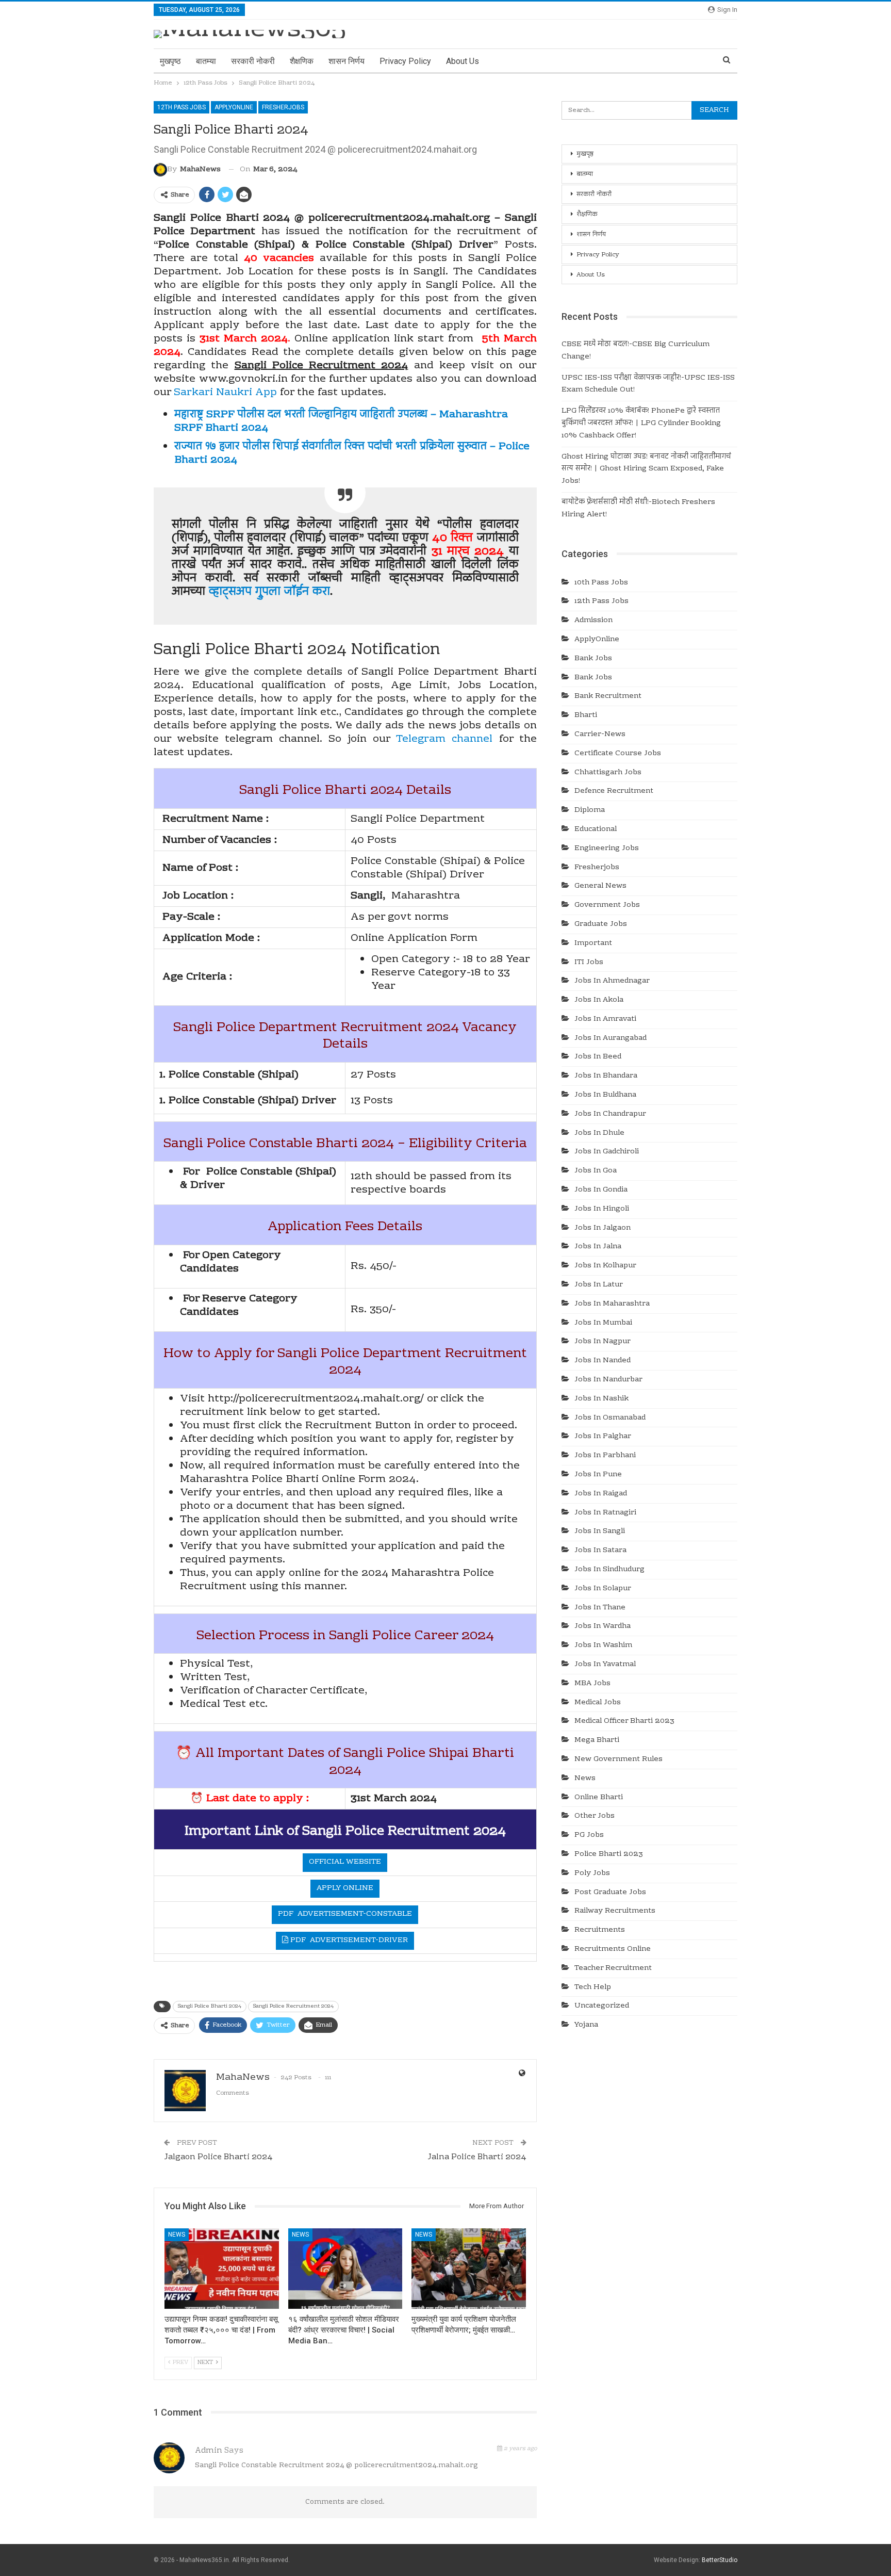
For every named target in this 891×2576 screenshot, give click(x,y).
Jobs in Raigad (601, 1494)
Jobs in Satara (600, 1551)
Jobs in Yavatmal (605, 1665)
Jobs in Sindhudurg (609, 1570)
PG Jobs (589, 1835)
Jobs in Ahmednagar (612, 981)
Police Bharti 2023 (609, 1854)
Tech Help (593, 1987)
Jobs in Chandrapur (610, 1114)
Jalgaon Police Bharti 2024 (218, 2157)
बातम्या (206, 61)
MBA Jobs (592, 1684)
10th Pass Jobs (601, 583)
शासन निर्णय (346, 61)
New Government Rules (618, 1759)
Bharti (586, 715)
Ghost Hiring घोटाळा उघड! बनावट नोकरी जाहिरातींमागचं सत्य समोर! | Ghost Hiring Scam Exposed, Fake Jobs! (646, 469)
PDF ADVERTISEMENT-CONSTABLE (345, 1914)
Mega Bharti (597, 1740)
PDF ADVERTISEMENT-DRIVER (348, 1941)
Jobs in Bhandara (606, 1076)
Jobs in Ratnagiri (605, 1513)
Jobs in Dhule (599, 1133)
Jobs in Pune (598, 1475)
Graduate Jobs (601, 924)
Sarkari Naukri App (225, 393)
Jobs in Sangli (600, 1531)
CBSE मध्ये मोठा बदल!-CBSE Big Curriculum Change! (636, 351)
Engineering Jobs (607, 849)
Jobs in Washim (603, 1645)
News (177, 2235)
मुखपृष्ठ (170, 61)
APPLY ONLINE (345, 1888)
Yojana (586, 2025)
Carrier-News (600, 735)
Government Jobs (607, 905)
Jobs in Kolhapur (605, 1266)
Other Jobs (595, 1816)
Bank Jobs (593, 659)
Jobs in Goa (596, 1171)
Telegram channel (444, 739)
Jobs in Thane (600, 1608)
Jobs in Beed (598, 1057)
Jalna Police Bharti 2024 (477, 2157)
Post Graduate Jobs (610, 1893)
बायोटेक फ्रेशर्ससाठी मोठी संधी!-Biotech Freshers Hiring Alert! (638, 509)
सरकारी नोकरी (253, 61)
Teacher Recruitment (613, 1968)
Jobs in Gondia (601, 1190)
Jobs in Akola (599, 1000)
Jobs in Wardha (603, 1626)
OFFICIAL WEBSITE (345, 1862)
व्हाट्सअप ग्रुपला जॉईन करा (269, 592)
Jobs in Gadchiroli (607, 1152)
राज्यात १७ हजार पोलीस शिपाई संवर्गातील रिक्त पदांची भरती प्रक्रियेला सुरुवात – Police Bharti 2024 (352, 453)
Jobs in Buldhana (605, 1095)
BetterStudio (720, 2560)
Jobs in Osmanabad (610, 1418)
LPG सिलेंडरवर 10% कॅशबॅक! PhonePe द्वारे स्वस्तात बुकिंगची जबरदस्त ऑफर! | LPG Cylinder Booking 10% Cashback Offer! (641, 423)
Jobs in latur (599, 1285)
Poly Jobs (592, 1873)
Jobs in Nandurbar (608, 1380)
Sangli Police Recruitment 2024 (293, 2006)
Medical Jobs (598, 1703)
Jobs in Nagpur (603, 1342)
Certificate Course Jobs (618, 754)
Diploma (590, 810)
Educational (596, 829)
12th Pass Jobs (181, 107)
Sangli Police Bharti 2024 (210, 2006)
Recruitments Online (613, 1949)
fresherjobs (283, 107)
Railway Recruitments (615, 1911)
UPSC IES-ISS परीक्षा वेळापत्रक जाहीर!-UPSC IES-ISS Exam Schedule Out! (648, 384)
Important (593, 943)
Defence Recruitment (614, 791)
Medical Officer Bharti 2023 (624, 1721)
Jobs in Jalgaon (603, 1228)
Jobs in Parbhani (605, 1456)
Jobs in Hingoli (602, 1209)
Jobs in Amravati (605, 1019)
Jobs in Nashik (601, 1399)
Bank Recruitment (608, 696)
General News (600, 886)
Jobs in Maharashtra (612, 1304)
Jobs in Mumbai (603, 1323)
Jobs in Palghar (603, 1437)
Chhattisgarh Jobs (608, 773)
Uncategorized (602, 2006)
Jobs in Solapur (603, 1589)
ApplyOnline (234, 107)
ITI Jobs (589, 963)
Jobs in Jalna (598, 1247)
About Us (463, 61)
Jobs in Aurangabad (610, 1038)
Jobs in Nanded (603, 1361)
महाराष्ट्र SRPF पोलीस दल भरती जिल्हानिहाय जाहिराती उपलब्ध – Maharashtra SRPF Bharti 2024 (341, 421)
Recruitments (600, 1930)
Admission (593, 621)
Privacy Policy (405, 61)
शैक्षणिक (302, 61)
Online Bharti (599, 1798)
